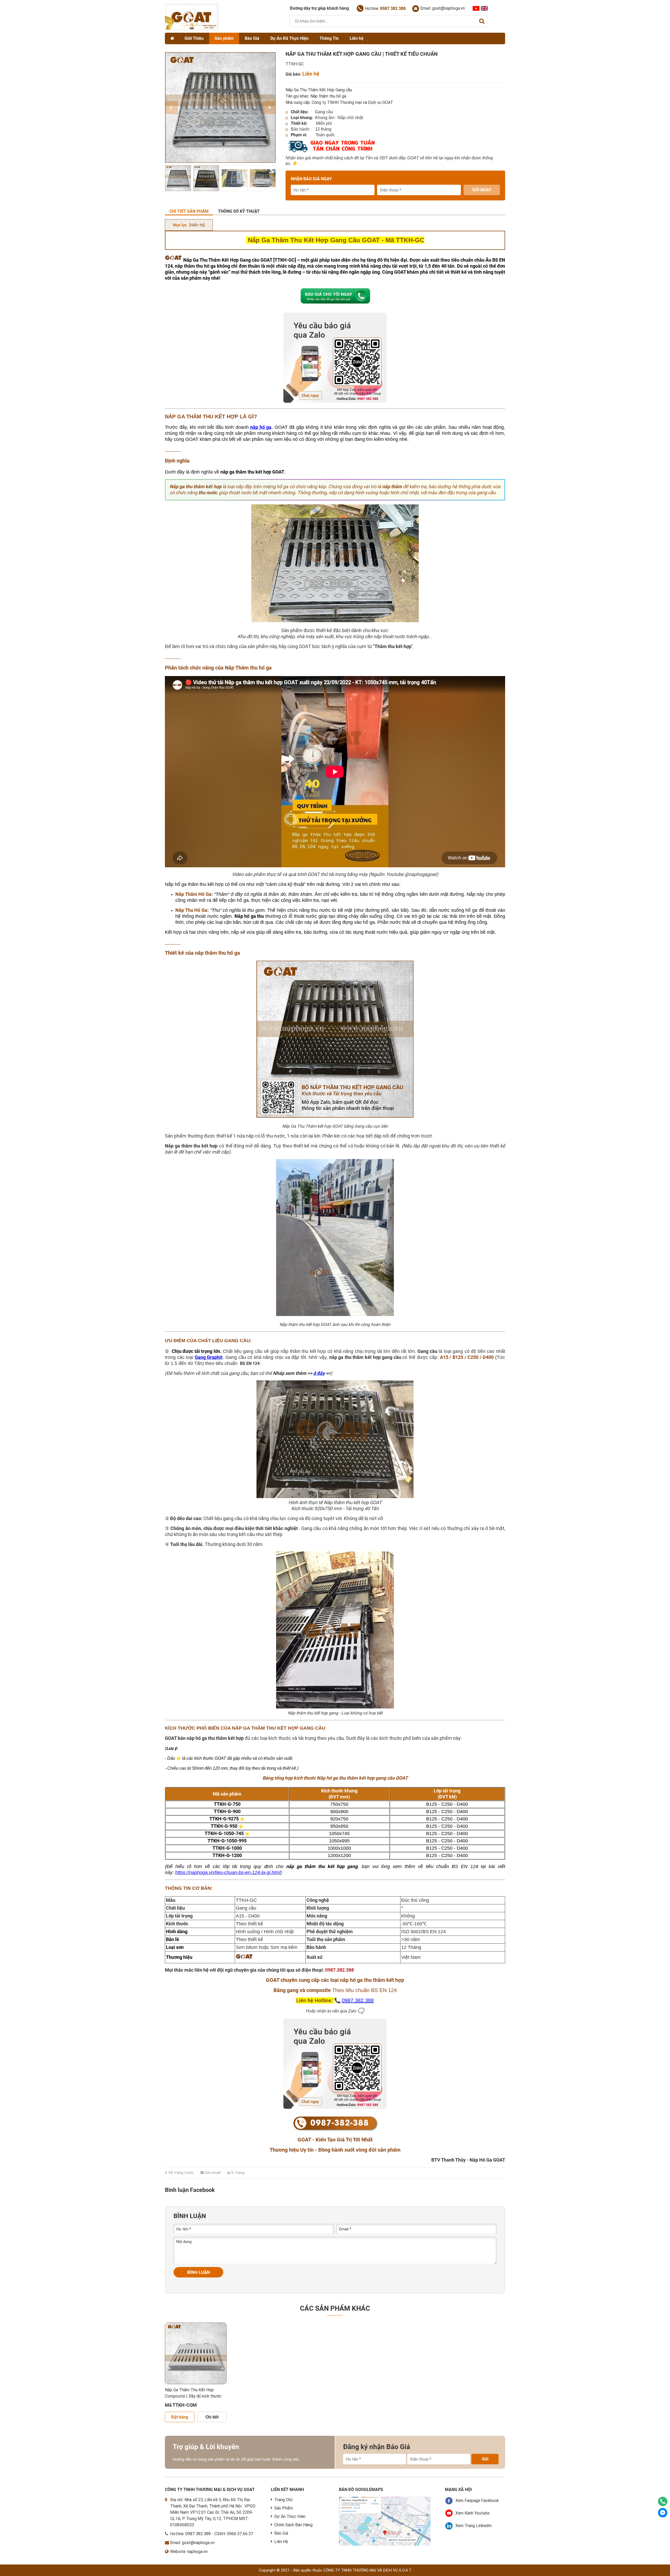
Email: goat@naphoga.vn (443, 8)
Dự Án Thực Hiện (290, 2516)
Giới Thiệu (194, 38)
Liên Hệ (281, 2542)
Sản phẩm (224, 38)
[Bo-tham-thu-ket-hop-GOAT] (234, 178)
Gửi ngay (482, 190)
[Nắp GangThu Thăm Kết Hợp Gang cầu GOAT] (206, 178)
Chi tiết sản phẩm (189, 211)
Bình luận (199, 2272)
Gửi (485, 2459)
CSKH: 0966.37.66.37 (234, 2534)
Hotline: (385, 9)
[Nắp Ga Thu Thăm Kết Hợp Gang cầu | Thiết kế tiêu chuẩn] (178, 178)
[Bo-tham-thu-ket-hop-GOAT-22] (263, 178)
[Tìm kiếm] (482, 21)
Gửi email (212, 2173)
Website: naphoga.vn (189, 2552)
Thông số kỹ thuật (239, 211)
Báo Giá (252, 38)
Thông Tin (329, 38)
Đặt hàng (180, 2417)
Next (269, 108)
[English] (484, 8)
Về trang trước (181, 2173)
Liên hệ (357, 38)
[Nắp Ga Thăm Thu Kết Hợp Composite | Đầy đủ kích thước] (196, 2353)
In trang (237, 2173)
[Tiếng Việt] (476, 8)
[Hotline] (663, 2501)
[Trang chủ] (172, 38)
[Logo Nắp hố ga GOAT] (192, 29)
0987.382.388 (358, 2000)
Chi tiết (212, 2417)
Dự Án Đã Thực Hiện (289, 38)
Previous (171, 108)
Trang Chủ (283, 2500)
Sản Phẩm (284, 2508)
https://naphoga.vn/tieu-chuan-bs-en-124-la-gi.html (228, 1872)
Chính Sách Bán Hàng (293, 2525)
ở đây (319, 1373)
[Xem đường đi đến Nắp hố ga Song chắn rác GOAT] (385, 2500)
